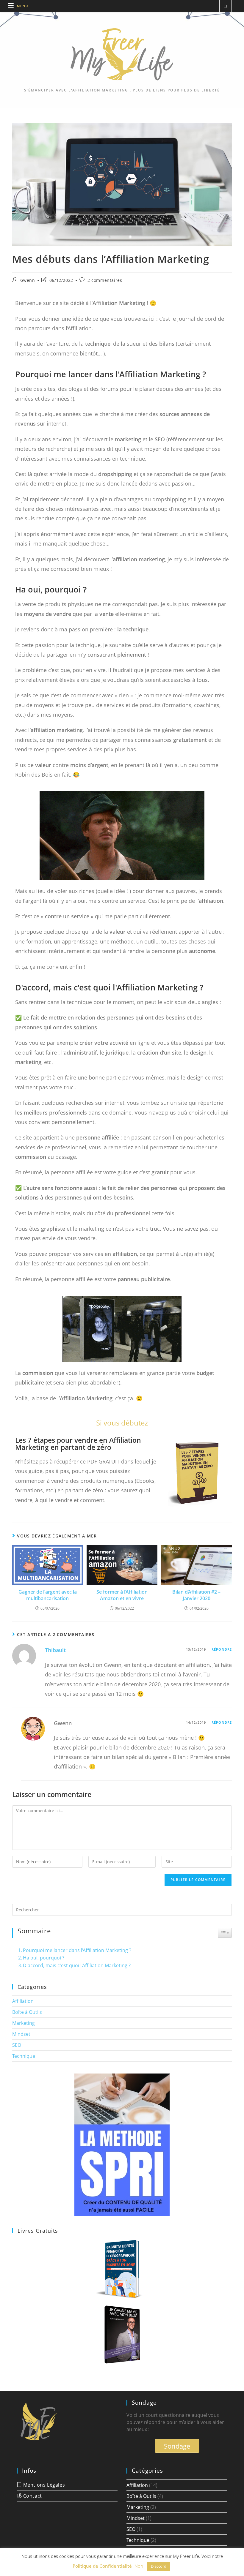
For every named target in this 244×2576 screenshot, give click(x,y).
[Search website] (226, 7)
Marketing (24, 2023)
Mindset (21, 2034)
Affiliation (23, 2001)
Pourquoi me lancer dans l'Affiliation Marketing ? (77, 1950)
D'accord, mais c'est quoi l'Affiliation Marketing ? (77, 1965)
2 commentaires (105, 280)
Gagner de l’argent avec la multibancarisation (48, 1595)
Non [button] (139, 2566)
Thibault (55, 1650)
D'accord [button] (159, 2566)
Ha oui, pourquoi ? (44, 1958)
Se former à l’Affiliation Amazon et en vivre (122, 1595)
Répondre (222, 1649)
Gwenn (28, 280)
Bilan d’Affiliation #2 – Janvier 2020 (196, 1595)
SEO (17, 2045)
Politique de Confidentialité (102, 2566)
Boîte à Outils (27, 2012)
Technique (24, 2056)
